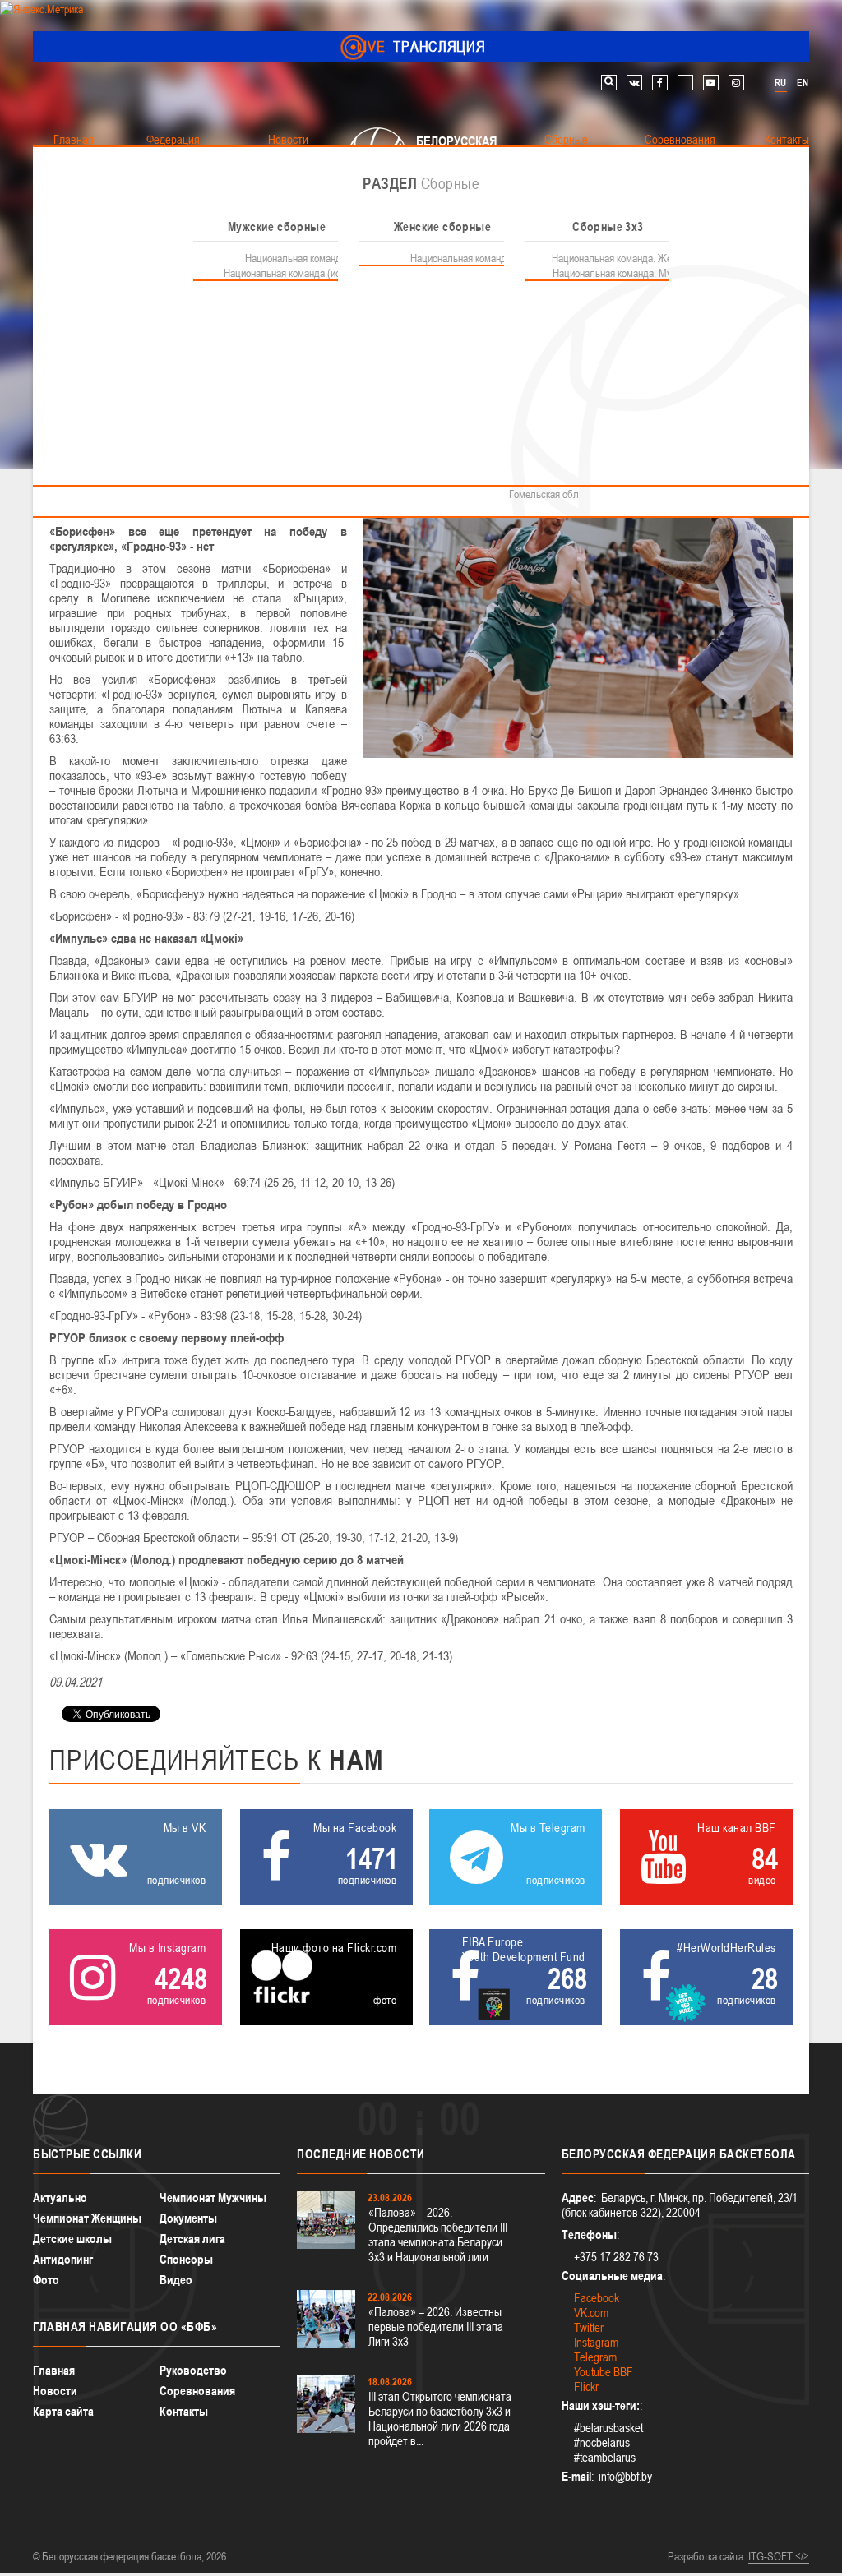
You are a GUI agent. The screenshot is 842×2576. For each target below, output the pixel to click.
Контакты (184, 2411)
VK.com (591, 2313)
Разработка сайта (706, 2556)
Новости (55, 2391)
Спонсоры (186, 2259)
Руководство (193, 2370)
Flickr (586, 2387)
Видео (176, 2280)
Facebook (597, 2298)
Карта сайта (63, 2411)
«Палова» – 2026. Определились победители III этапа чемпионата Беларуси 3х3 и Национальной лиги (438, 2234)
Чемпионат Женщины (87, 2218)
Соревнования (197, 2391)
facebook (660, 83)
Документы (188, 2218)
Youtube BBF (604, 2372)
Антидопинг (63, 2259)
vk (634, 83)
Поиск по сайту (609, 83)
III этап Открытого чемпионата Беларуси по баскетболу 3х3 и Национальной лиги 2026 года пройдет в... (440, 2419)
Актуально (60, 2197)
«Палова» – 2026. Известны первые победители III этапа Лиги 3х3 (436, 2327)
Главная (54, 2370)
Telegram (595, 2357)
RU (780, 83)
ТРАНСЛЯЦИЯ (421, 46)
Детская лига (192, 2239)
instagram (736, 83)
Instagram (596, 2342)
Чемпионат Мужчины (213, 2197)
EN (803, 83)
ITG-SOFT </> (779, 2556)
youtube (711, 83)
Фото (46, 2280)
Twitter (589, 2327)
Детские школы (72, 2239)
